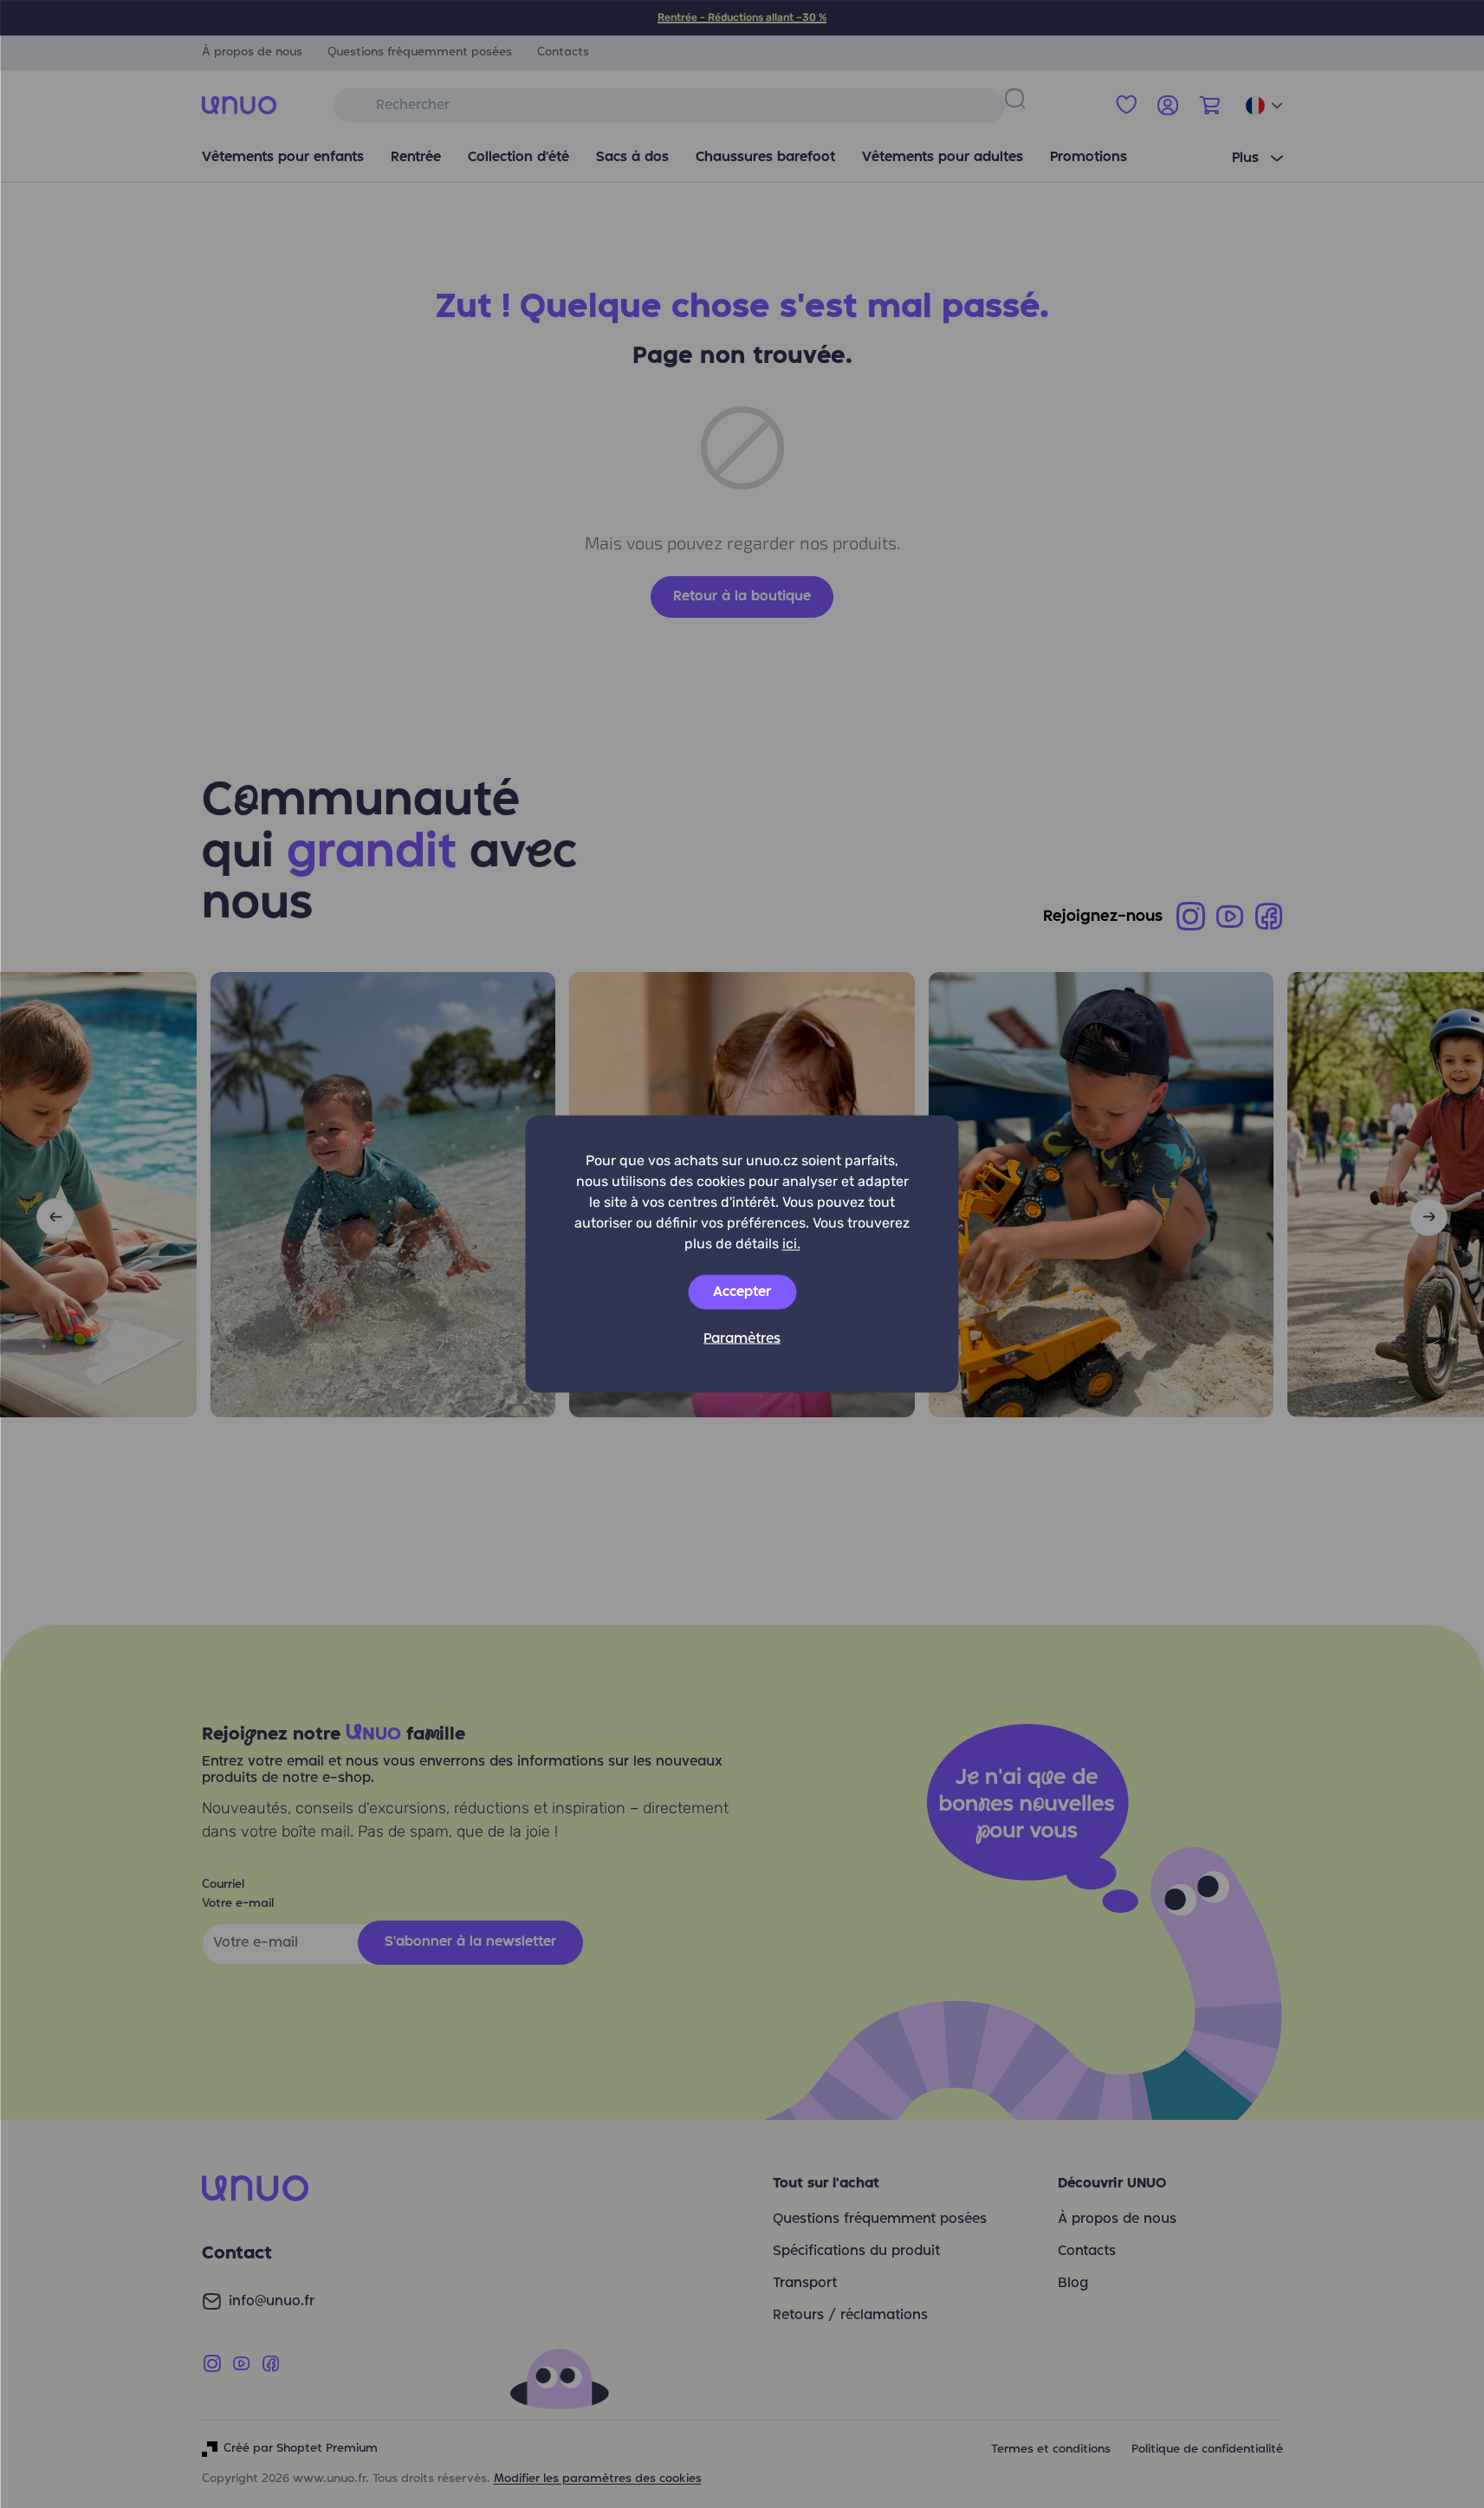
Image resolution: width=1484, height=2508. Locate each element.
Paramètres (742, 1339)
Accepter (742, 1293)
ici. (791, 1244)
